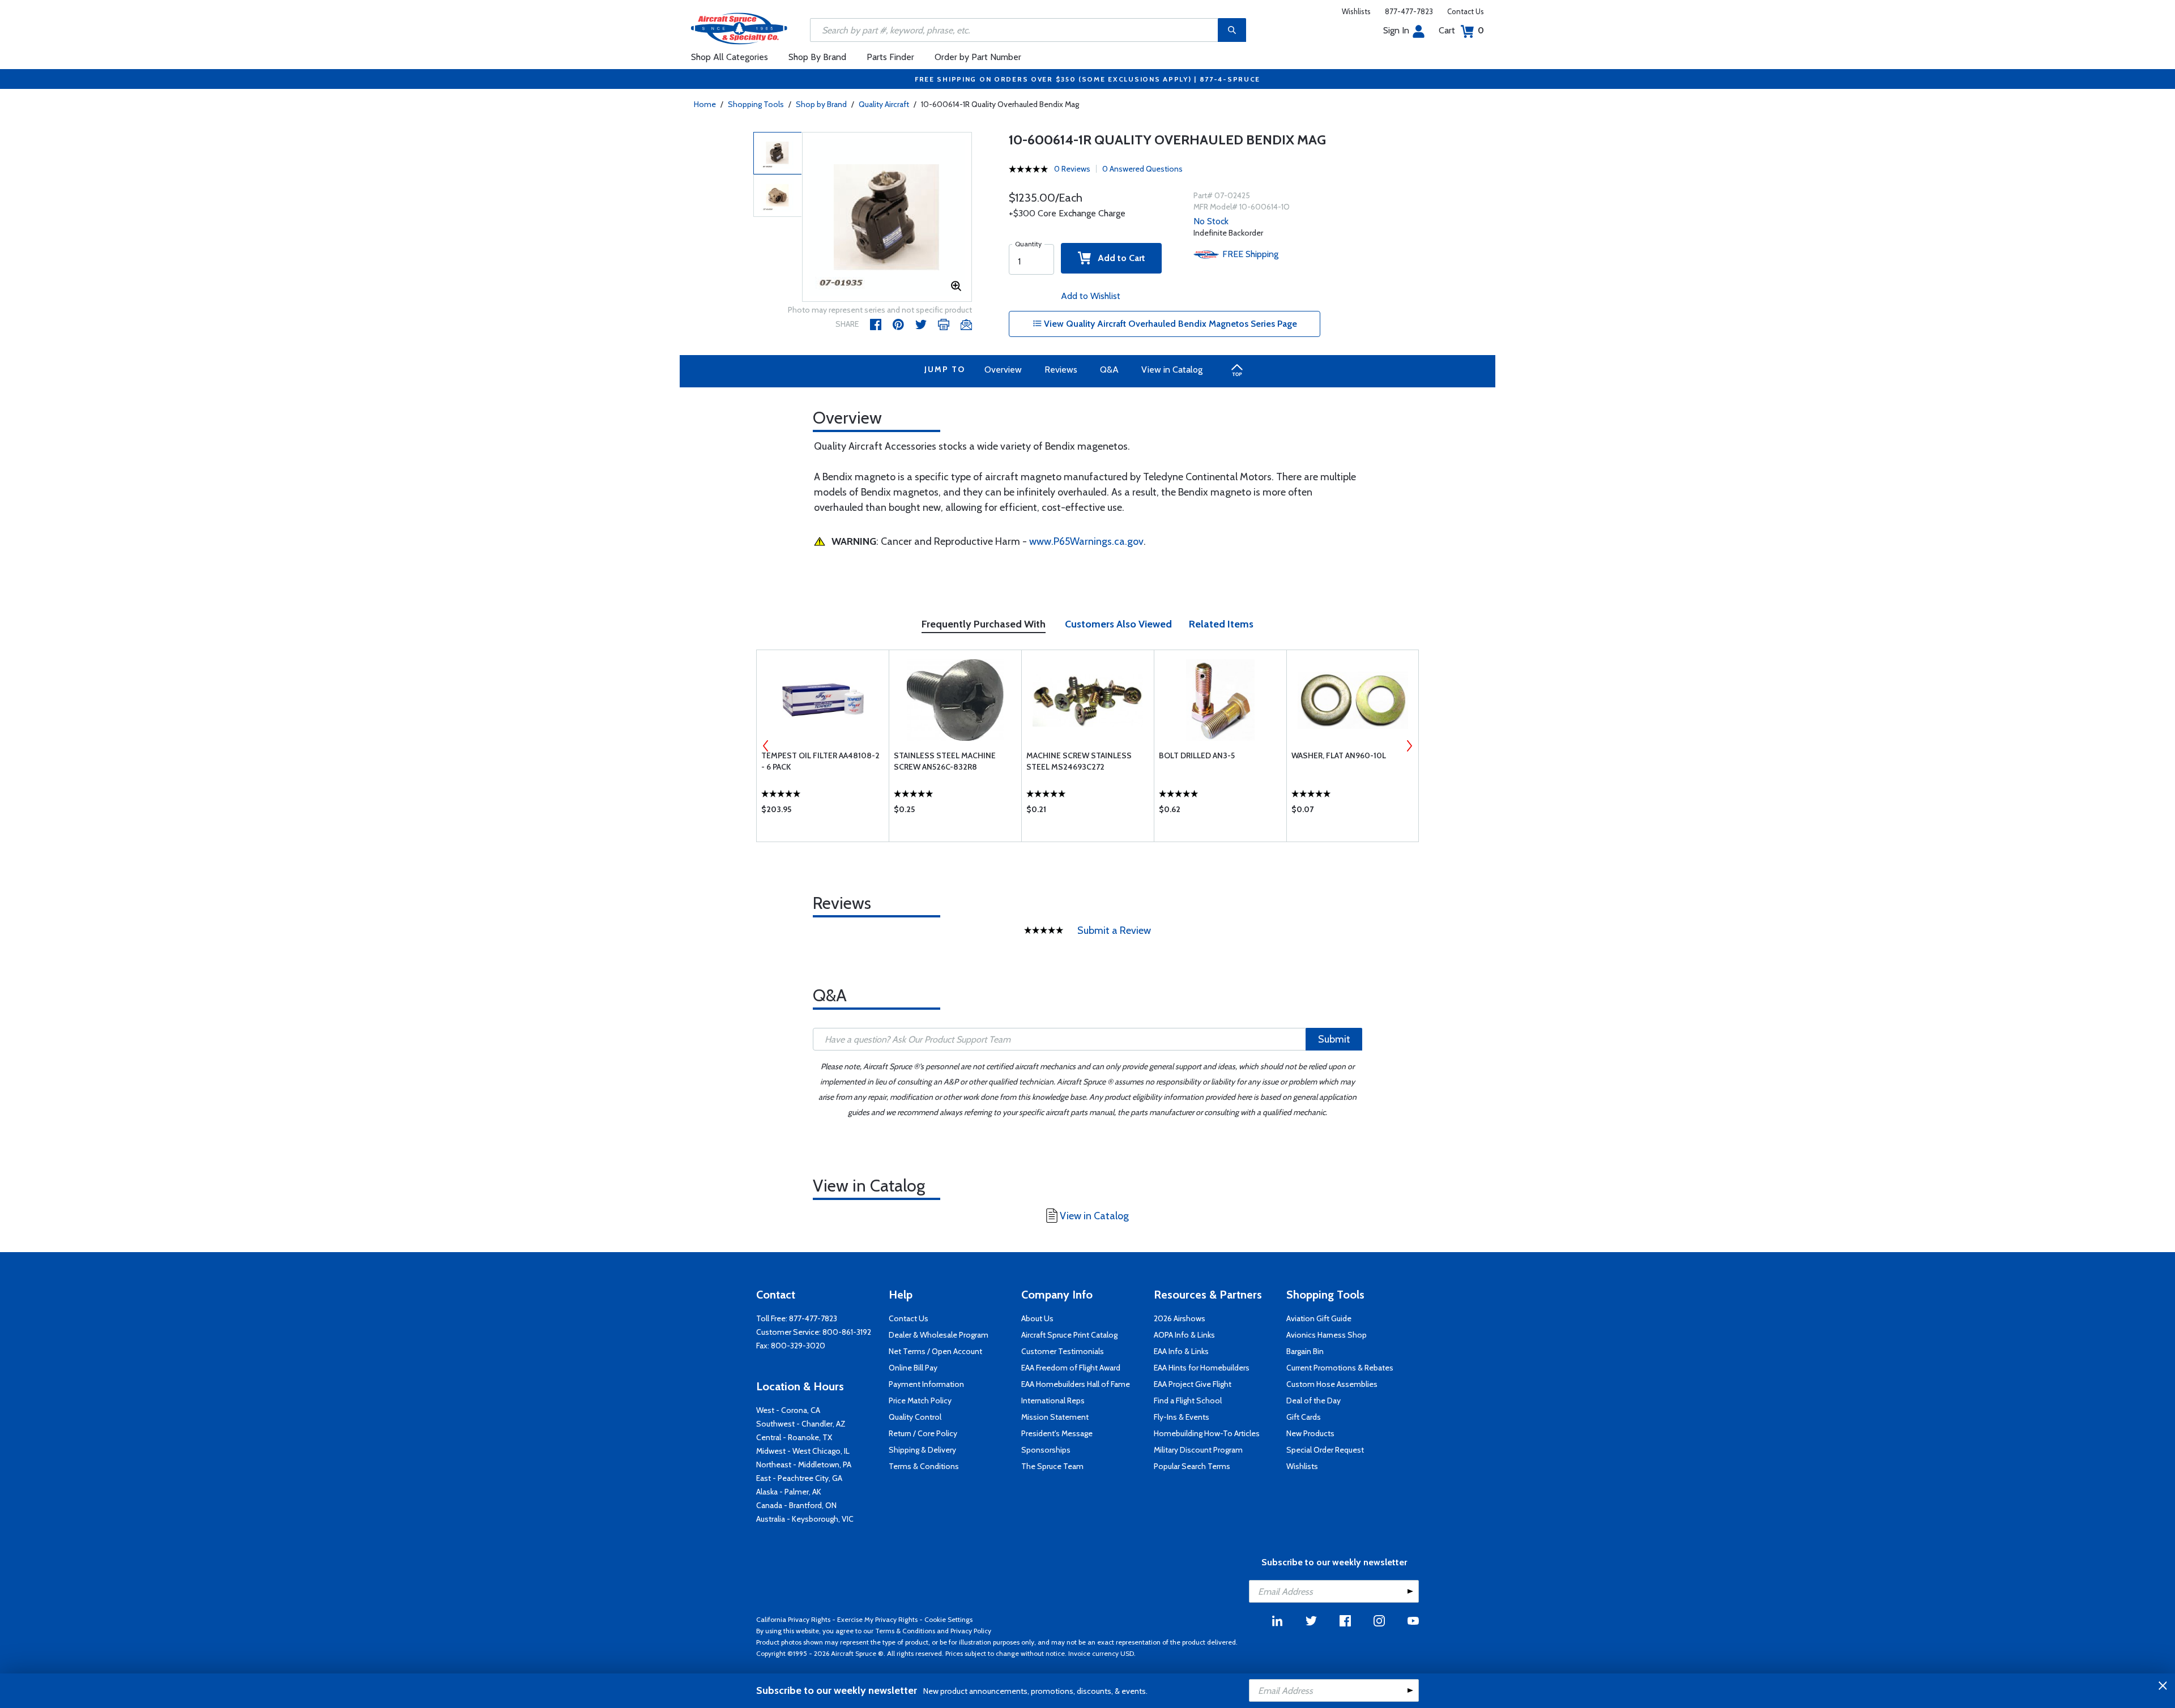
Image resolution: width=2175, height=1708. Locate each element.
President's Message (1057, 1433)
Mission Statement (1055, 1417)
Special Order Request (1325, 1450)
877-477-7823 (1409, 11)
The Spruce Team (1052, 1466)
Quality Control (915, 1417)
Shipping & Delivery (922, 1450)
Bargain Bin (1305, 1351)
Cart (1461, 30)
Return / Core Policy (923, 1433)
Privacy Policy (971, 1631)
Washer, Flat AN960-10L (1339, 755)
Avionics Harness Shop (1327, 1335)
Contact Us (1466, 11)
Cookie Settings (948, 1619)
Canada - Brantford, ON (796, 1505)
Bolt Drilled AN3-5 (1197, 755)
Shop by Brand (821, 104)
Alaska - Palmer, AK (789, 1492)
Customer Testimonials (1063, 1351)
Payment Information (926, 1384)
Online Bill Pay (913, 1368)
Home (705, 104)
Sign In (1396, 30)
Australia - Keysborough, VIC (805, 1519)
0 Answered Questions (1142, 169)
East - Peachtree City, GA (799, 1478)
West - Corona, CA (788, 1410)
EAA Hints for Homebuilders (1202, 1368)
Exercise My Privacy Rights (877, 1619)
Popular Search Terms (1192, 1466)
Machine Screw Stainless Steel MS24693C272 (1079, 761)
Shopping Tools (756, 104)
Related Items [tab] (1221, 624)
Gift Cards (1304, 1417)
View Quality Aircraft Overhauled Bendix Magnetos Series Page (1169, 324)
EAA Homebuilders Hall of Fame (1076, 1384)
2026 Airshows (1180, 1318)
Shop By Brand (817, 57)
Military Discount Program (1198, 1450)
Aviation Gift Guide (1319, 1318)
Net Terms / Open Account (935, 1351)
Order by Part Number (978, 57)
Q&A (1109, 370)
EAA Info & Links (1181, 1351)
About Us (1037, 1318)
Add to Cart (1118, 258)
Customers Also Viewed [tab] (1118, 624)
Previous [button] (766, 746)
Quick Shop (823, 812)
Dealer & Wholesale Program (939, 1335)
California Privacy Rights (793, 1619)
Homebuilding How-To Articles (1207, 1433)
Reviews (1061, 370)
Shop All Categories (730, 57)
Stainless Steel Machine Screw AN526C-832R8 (945, 761)
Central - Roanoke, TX (794, 1437)
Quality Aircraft (884, 104)
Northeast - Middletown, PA (804, 1464)
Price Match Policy (920, 1400)
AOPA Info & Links (1184, 1335)
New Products (1310, 1433)
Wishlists (1356, 11)
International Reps (1053, 1400)
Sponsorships (1046, 1450)
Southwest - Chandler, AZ (801, 1424)
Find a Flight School (1188, 1400)
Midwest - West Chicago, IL (803, 1451)
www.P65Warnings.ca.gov (1086, 541)
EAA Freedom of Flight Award (1071, 1368)
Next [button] (1409, 746)
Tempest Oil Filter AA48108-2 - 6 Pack (820, 761)
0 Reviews (1072, 169)
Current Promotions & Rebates (1340, 1368)
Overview (1003, 370)
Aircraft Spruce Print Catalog (1069, 1335)
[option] (887, 217)
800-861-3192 (847, 1332)
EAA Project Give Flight (1193, 1384)
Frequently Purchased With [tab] (984, 624)
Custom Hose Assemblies (1332, 1384)
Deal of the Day (1313, 1400)
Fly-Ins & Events (1182, 1417)
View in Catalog (1172, 370)
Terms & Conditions (924, 1466)
